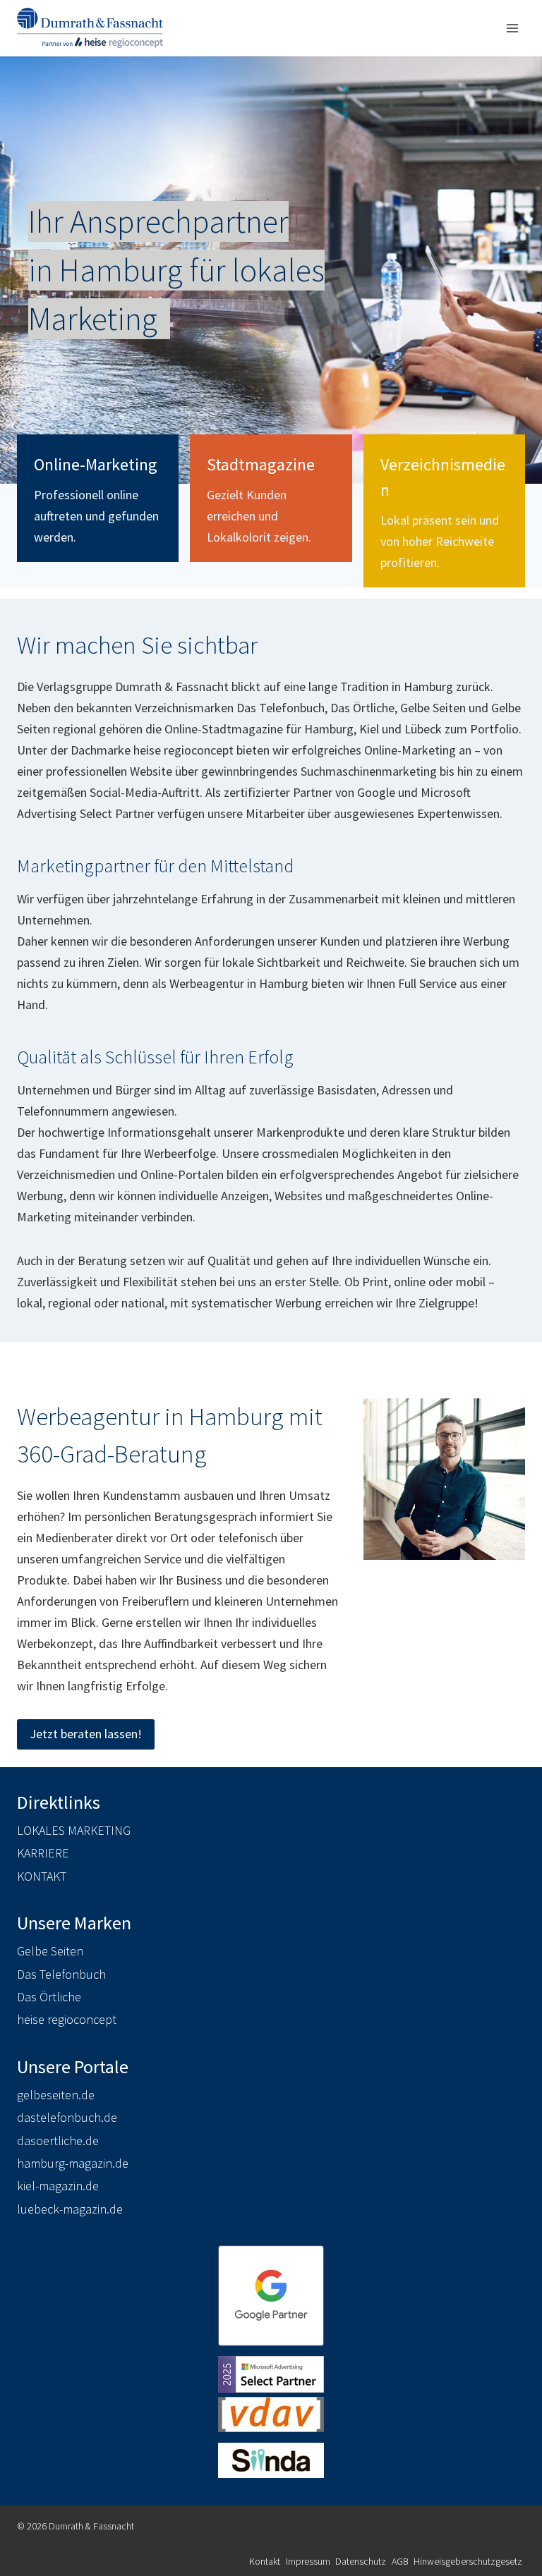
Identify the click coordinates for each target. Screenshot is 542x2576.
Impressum (308, 2561)
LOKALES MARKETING (74, 1830)
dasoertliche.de (58, 2141)
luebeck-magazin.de (70, 2209)
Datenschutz (361, 2561)
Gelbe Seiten (50, 1951)
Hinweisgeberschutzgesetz (468, 2561)
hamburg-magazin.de (73, 2163)
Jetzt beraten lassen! (86, 1734)
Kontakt (265, 2561)
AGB (400, 2561)
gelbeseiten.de (56, 2095)
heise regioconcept (67, 2019)
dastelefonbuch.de (67, 2117)
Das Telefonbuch (61, 1974)
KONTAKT (42, 1876)
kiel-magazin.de (58, 2186)
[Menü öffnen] (512, 28)
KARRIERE (43, 1853)
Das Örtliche (49, 1997)
